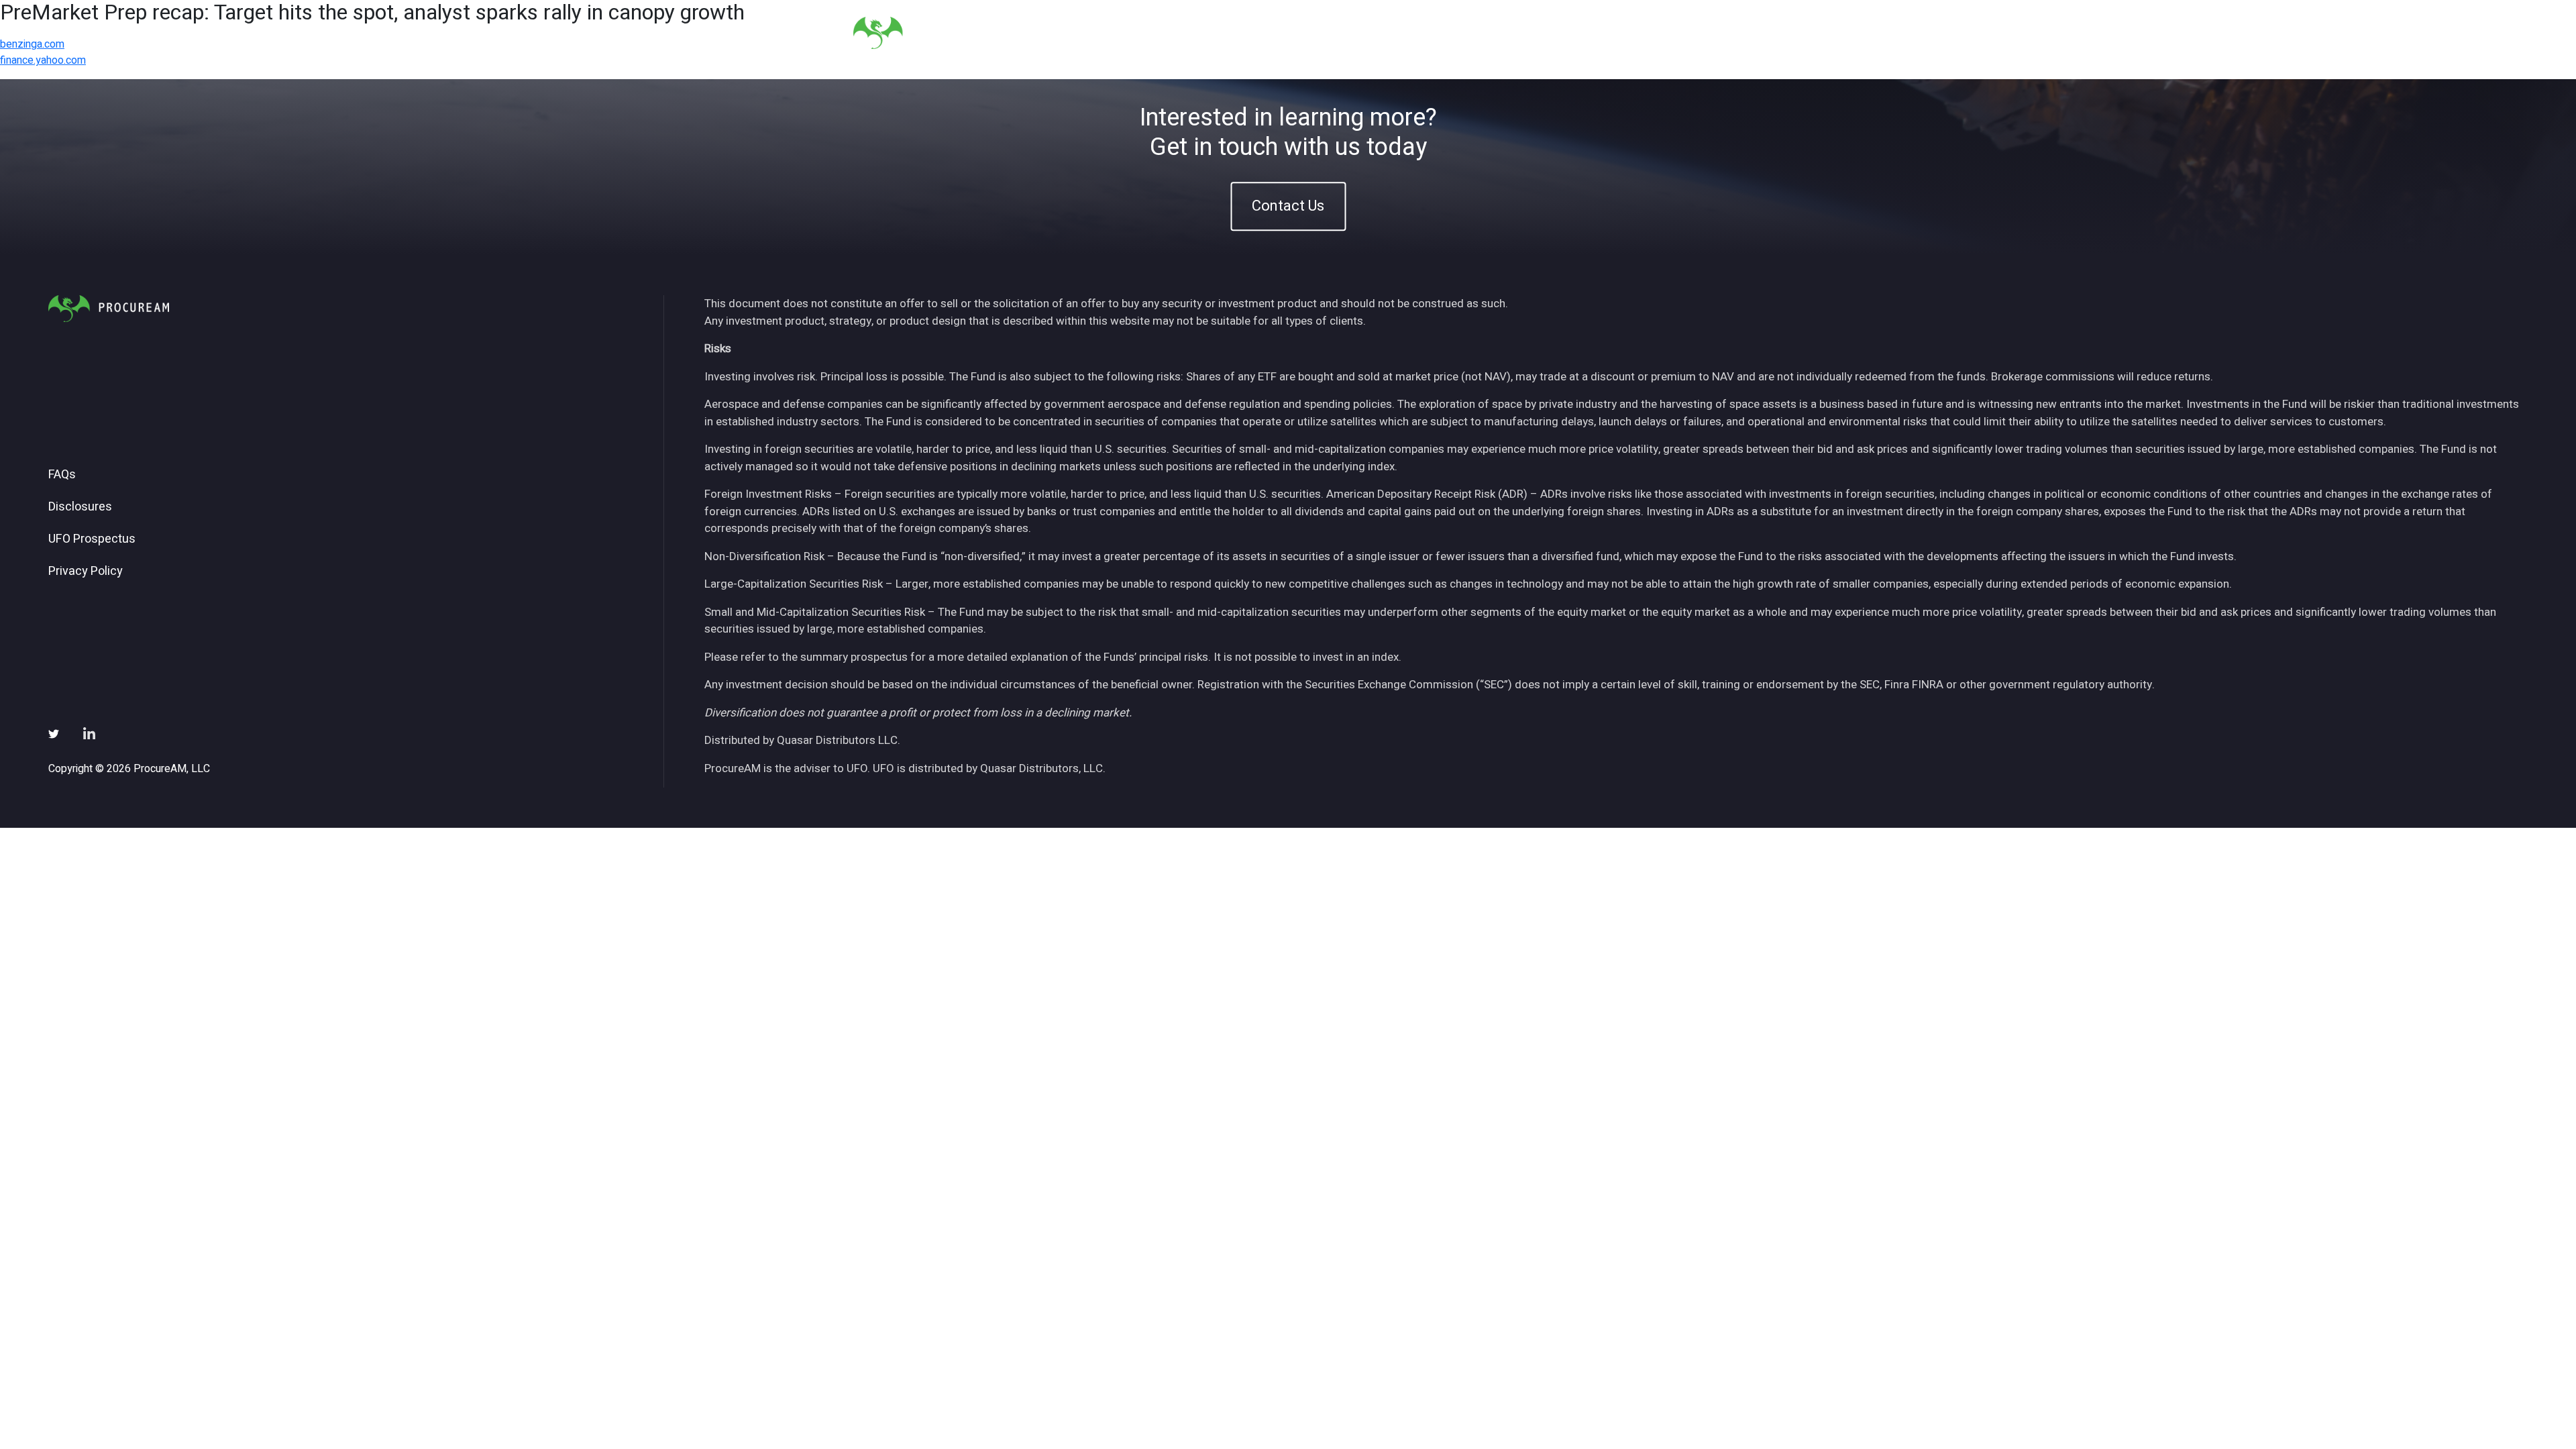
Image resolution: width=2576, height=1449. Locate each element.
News (1559, 33)
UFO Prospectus (92, 539)
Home (1344, 33)
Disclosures (80, 507)
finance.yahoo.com (43, 60)
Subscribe (1622, 33)
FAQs (62, 475)
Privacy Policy (86, 572)
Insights (1502, 33)
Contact (1691, 33)
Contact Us (1288, 206)
